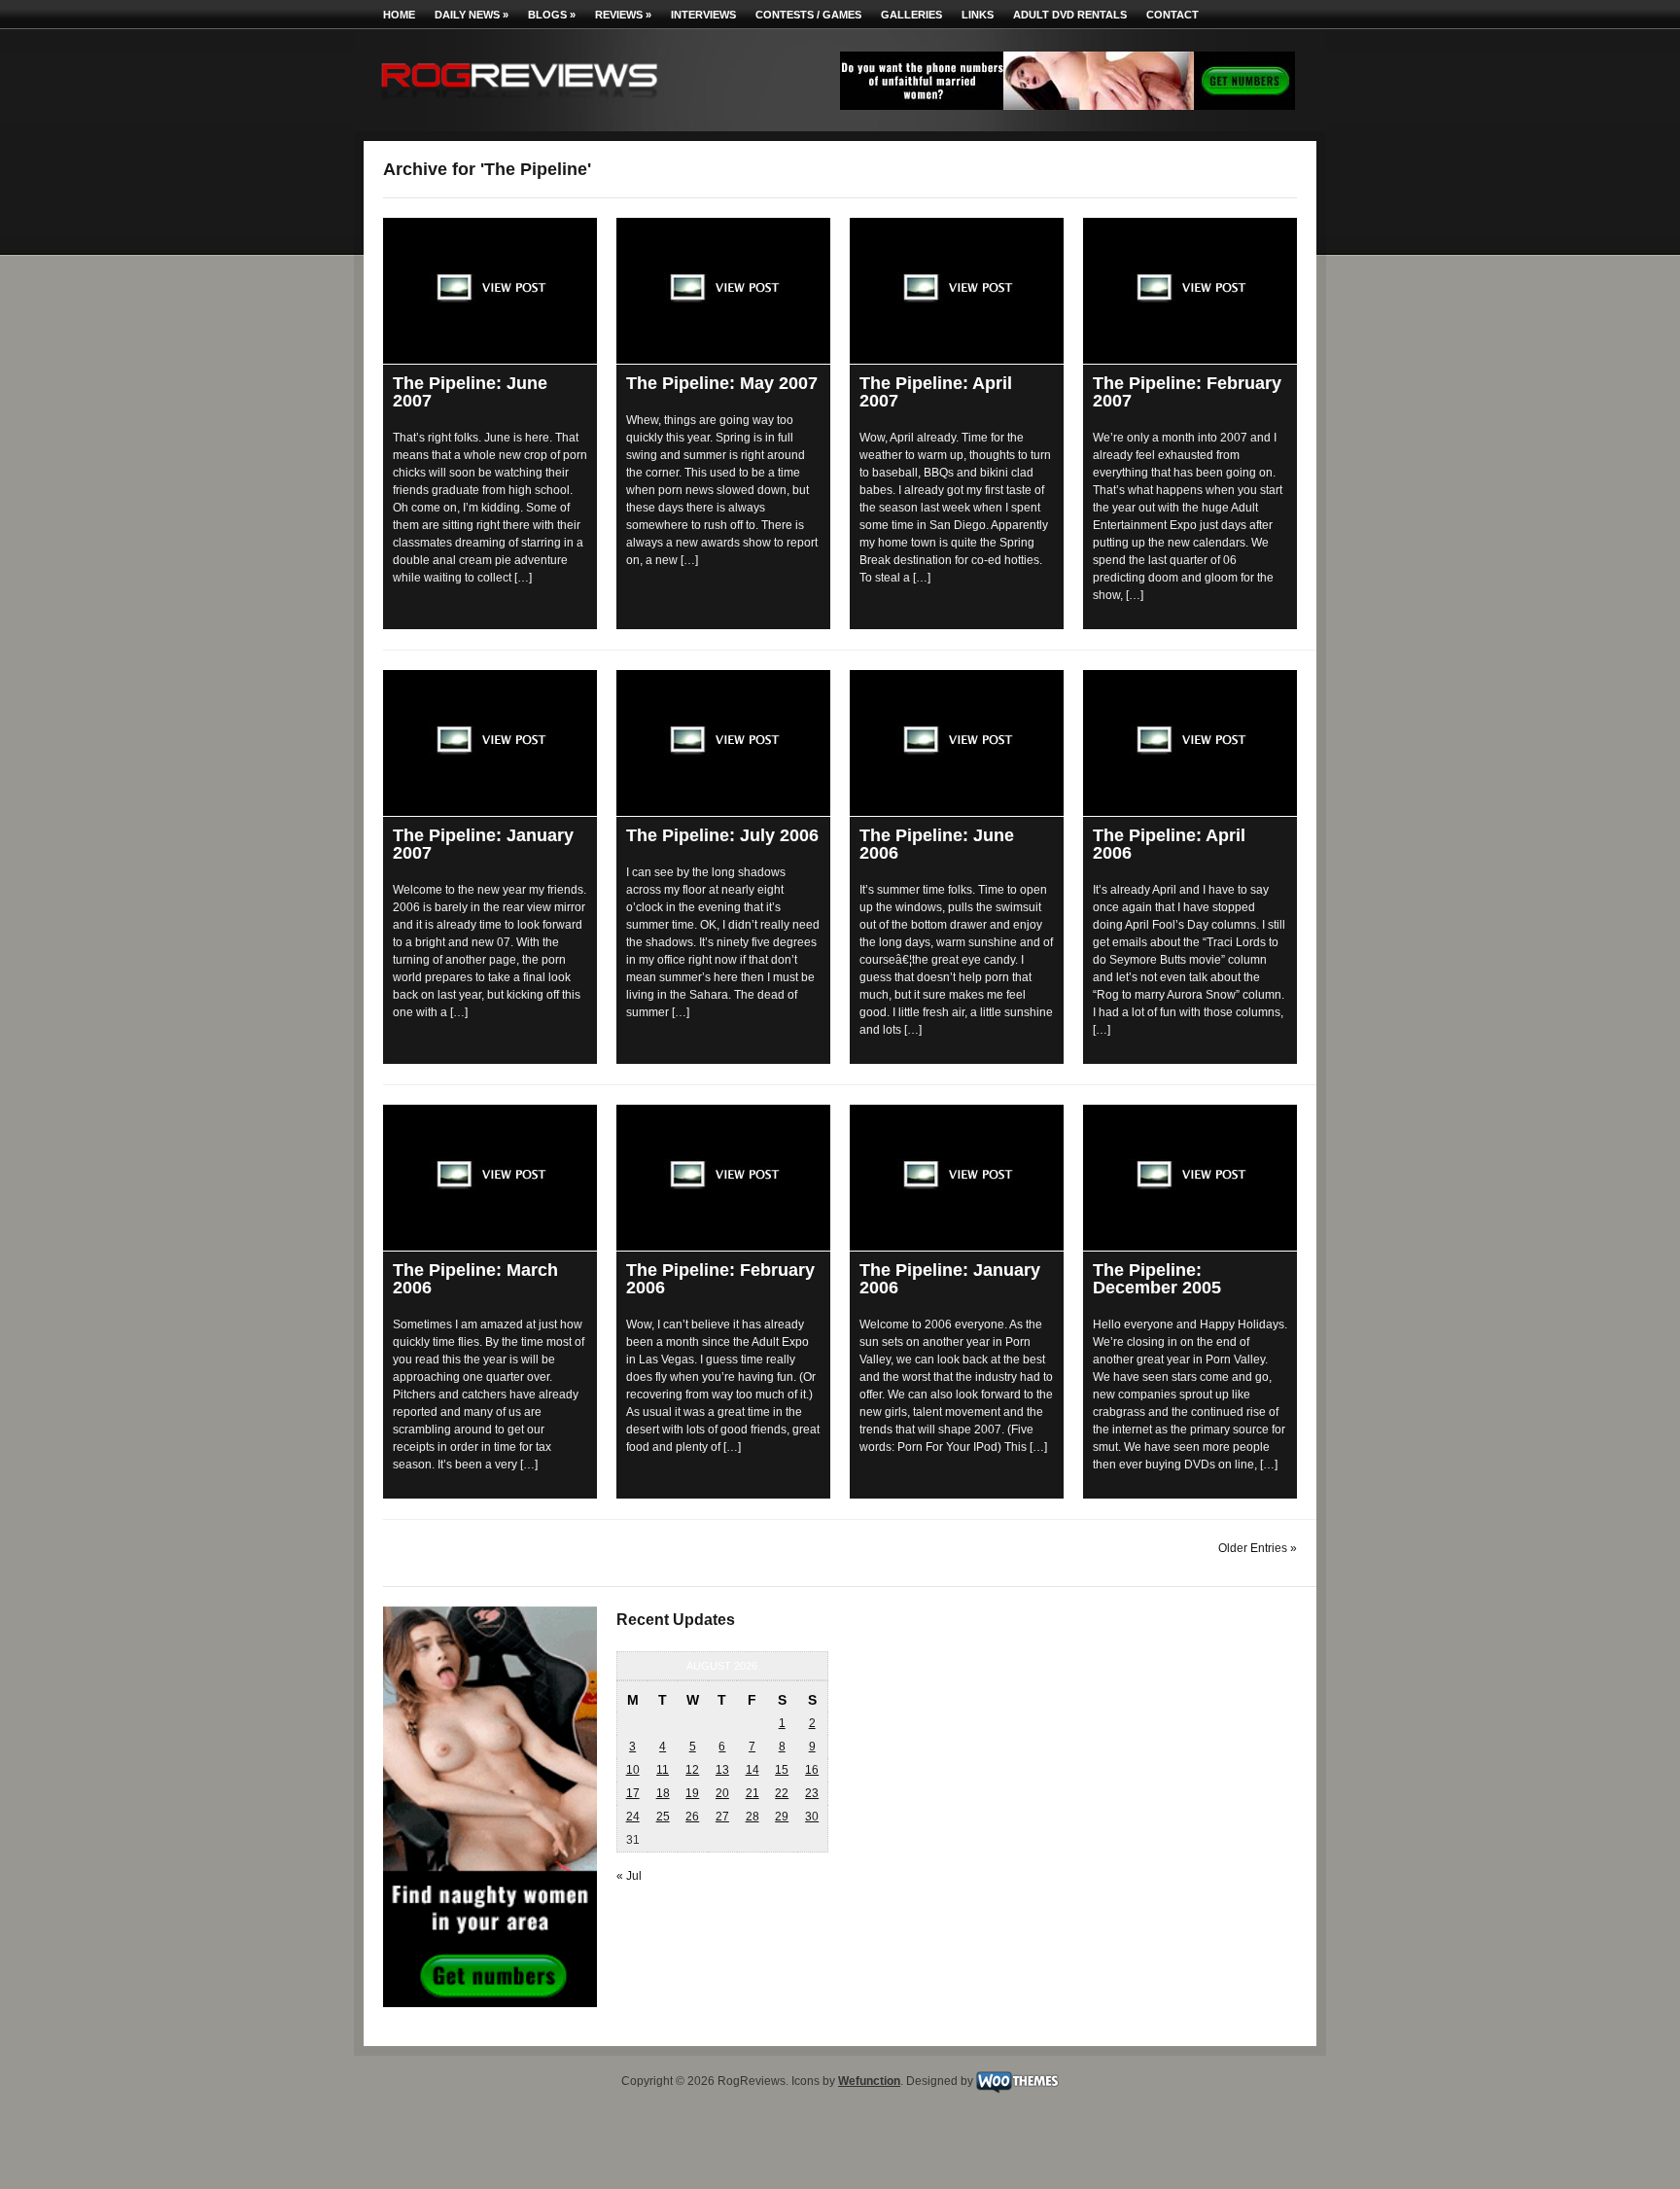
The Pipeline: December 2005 (1157, 1279)
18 (663, 1793)
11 (663, 1770)
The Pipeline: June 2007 (470, 392)
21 (752, 1793)
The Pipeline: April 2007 (936, 392)
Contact (1172, 15)
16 (812, 1770)
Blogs (552, 15)
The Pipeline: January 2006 (950, 1279)
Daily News (472, 15)
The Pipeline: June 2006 (937, 844)
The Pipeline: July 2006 (722, 835)
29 (782, 1817)
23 (812, 1793)
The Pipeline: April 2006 (1169, 844)
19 (692, 1793)
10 (633, 1770)
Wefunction (869, 2081)
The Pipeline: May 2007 (722, 383)
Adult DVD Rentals (1070, 15)
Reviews (623, 15)
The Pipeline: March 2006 (475, 1279)
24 (633, 1817)
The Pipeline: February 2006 (720, 1279)
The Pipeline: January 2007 (483, 844)
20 (722, 1793)
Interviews (703, 15)
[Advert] (1067, 106)
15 (782, 1770)
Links (978, 15)
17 (633, 1793)
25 (663, 1817)
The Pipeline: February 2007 (1187, 392)
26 (692, 1817)
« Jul (629, 1876)
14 (752, 1770)
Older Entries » (1258, 1548)
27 (722, 1817)
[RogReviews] (519, 103)
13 (722, 1770)
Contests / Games (808, 15)
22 (782, 1793)
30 (812, 1817)
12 (692, 1770)
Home (399, 15)
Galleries (911, 15)
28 (752, 1817)
